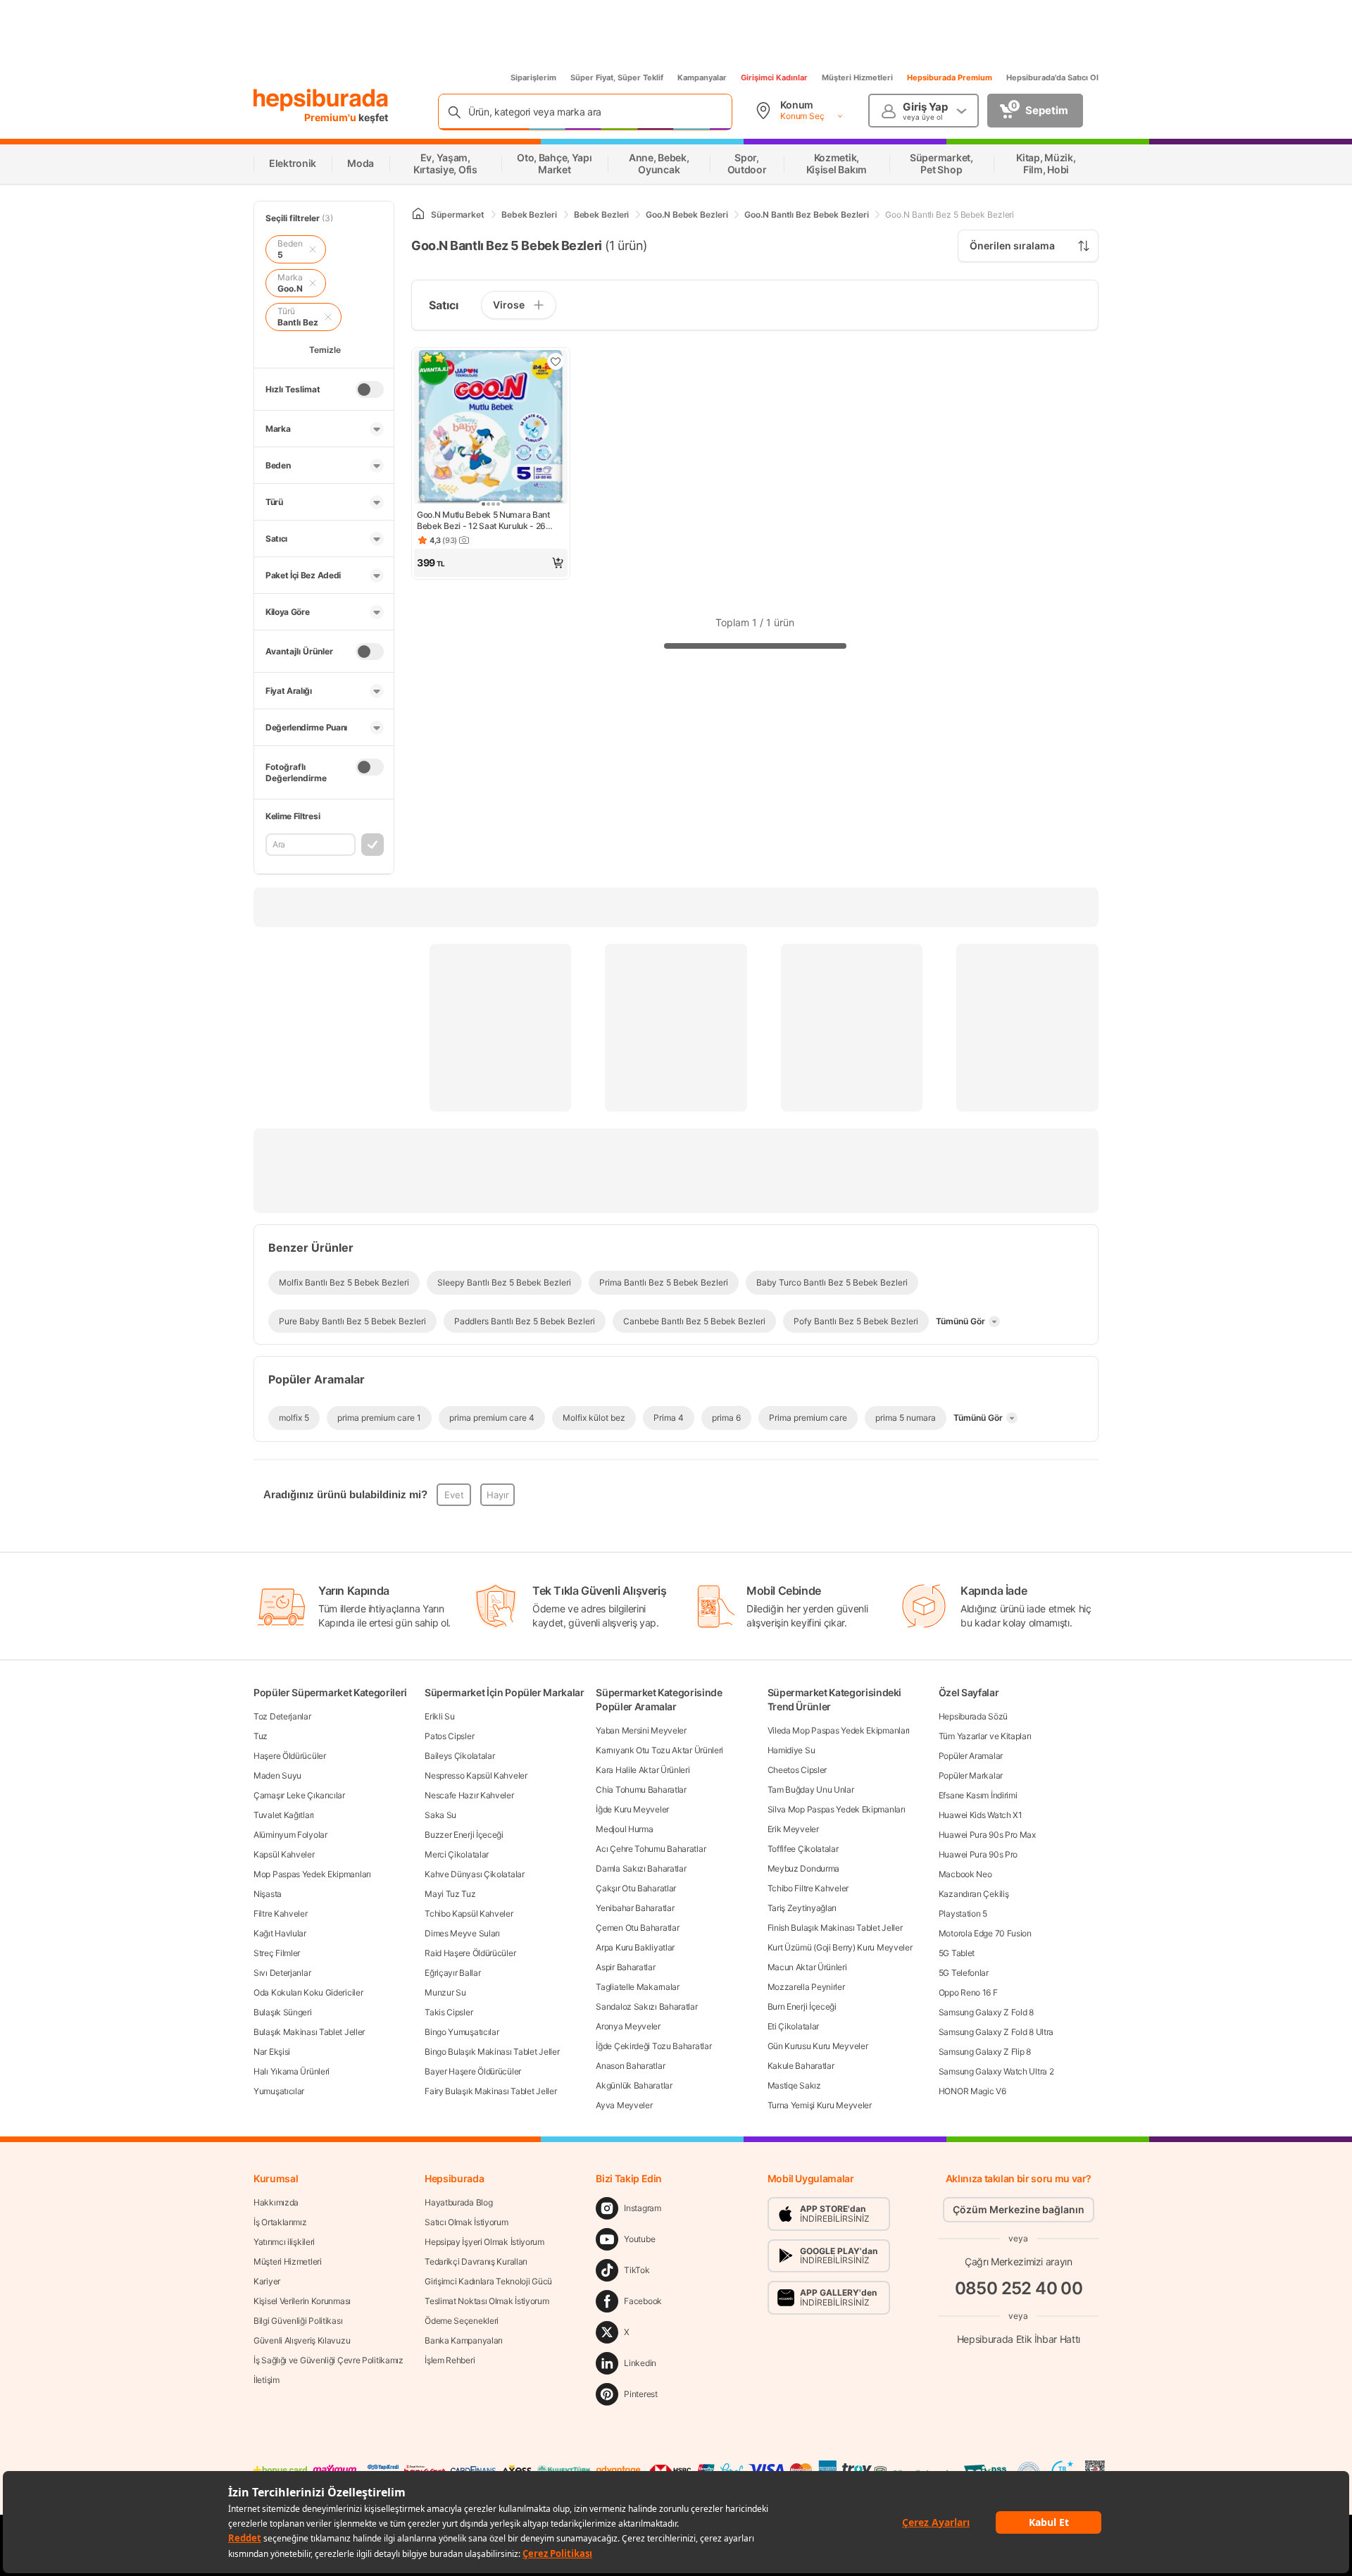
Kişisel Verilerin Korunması (302, 2301)
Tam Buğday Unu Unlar (811, 1790)
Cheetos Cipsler (797, 1770)
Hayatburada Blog (458, 2202)
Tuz (261, 1736)
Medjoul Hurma (624, 1829)
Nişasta (268, 1894)
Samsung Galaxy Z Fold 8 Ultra (996, 2032)
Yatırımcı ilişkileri (284, 2242)
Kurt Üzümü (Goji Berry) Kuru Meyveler (840, 1947)
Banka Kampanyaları (464, 2340)
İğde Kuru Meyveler (632, 1809)
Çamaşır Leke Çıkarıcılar (299, 1795)
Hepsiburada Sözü (973, 1716)
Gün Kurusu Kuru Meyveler (818, 2046)
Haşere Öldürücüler (290, 1756)
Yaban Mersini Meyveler (641, 1730)
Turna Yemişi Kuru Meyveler (820, 2105)
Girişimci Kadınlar (774, 77)
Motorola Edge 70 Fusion (985, 1933)
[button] (491, 563)
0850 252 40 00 (1019, 2288)
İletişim (267, 2380)
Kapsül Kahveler (284, 1854)
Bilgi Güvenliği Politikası (298, 2321)
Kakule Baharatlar (801, 2066)
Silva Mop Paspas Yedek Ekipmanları (837, 1809)
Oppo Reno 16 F (968, 1992)
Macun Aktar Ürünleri (807, 1967)
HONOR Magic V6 (972, 2091)
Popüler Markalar (971, 1775)
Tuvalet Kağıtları (284, 1815)
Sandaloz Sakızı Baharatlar (646, 2006)
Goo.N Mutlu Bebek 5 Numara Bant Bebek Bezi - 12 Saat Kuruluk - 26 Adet (483, 521)
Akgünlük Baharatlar (634, 2085)
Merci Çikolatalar (457, 1854)
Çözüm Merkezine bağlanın (1019, 2209)
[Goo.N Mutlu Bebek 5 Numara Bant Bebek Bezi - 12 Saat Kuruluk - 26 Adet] (491, 428)
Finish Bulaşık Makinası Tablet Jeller (835, 1928)
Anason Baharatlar (630, 2066)
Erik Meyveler (793, 1829)
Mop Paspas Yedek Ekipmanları (312, 1874)
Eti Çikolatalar (794, 2026)
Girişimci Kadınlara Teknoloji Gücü (488, 2281)
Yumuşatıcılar (279, 2091)
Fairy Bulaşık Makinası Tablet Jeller (490, 2091)
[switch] (370, 390)
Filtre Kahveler (281, 1914)
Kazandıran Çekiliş (974, 1894)
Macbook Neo (965, 1874)
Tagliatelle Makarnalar (637, 1987)
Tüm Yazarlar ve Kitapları (985, 1736)
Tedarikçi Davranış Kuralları (476, 2261)
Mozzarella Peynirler (806, 1987)
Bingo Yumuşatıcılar (462, 2032)
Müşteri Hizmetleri (857, 77)
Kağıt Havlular (280, 1933)
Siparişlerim (533, 77)
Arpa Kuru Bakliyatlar (635, 1947)
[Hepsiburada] (321, 100)
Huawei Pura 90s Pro (978, 1854)
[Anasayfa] (418, 214)
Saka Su (440, 1815)
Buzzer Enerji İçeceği (464, 1835)
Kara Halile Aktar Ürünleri (643, 1770)
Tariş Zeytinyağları (802, 1908)
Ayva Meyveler (624, 2105)
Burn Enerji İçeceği (802, 2006)
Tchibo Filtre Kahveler (808, 1888)
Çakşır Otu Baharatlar (636, 1888)
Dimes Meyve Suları (462, 1933)
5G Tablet (957, 1953)
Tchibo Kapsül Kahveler (469, 1914)
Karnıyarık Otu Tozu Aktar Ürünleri (659, 1750)
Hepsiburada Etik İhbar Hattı (1019, 2339)
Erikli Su (439, 1716)
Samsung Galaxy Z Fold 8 (986, 2012)
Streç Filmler (277, 1953)
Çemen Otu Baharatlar (637, 1928)
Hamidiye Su (791, 1750)
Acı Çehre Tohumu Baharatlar (651, 1849)
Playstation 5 (963, 1914)
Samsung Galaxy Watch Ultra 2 (996, 2071)
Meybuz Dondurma (804, 1868)
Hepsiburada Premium (950, 77)
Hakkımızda (276, 2202)
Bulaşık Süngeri (283, 2012)
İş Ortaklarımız (280, 2222)
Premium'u (331, 117)
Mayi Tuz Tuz (450, 1894)
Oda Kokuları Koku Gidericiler (308, 1992)
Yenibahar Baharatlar (635, 1908)
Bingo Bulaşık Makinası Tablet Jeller (492, 2052)
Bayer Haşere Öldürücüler (473, 2071)
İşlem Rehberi (450, 2360)
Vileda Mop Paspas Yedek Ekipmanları (839, 1730)
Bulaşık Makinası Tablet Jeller (309, 2032)
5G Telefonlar (964, 1973)
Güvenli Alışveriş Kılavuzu (302, 2340)
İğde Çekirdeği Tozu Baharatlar (653, 2046)
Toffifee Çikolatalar (803, 1849)
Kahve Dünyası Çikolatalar (475, 1874)
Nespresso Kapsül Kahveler (476, 1775)
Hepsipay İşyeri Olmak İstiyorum (484, 2242)
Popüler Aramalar (971, 1756)
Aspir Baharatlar (625, 1967)
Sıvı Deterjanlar (282, 1973)
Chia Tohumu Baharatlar (641, 1790)
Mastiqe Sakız (794, 2085)
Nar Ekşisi (272, 2052)
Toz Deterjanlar (282, 1716)
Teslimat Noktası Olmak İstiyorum (487, 2301)
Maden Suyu (277, 1775)
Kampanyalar (702, 77)
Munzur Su (445, 1992)
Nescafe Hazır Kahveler (469, 1795)
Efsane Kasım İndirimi (978, 1795)
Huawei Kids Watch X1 (981, 1815)
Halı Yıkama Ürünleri (292, 2071)
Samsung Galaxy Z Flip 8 (985, 2052)
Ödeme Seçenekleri (462, 2321)
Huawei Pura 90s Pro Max (987, 1835)
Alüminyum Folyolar (290, 1835)
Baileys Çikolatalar (459, 1756)
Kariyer (267, 2281)
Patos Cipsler (449, 1736)
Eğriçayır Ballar (452, 1973)
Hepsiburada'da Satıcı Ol (1052, 77)
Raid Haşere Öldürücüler (470, 1953)
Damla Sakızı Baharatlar (641, 1868)
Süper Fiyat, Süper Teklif (617, 77)
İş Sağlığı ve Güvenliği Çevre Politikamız (328, 2360)
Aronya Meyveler (628, 2026)
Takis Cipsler (449, 2012)
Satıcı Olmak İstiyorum (466, 2222)
